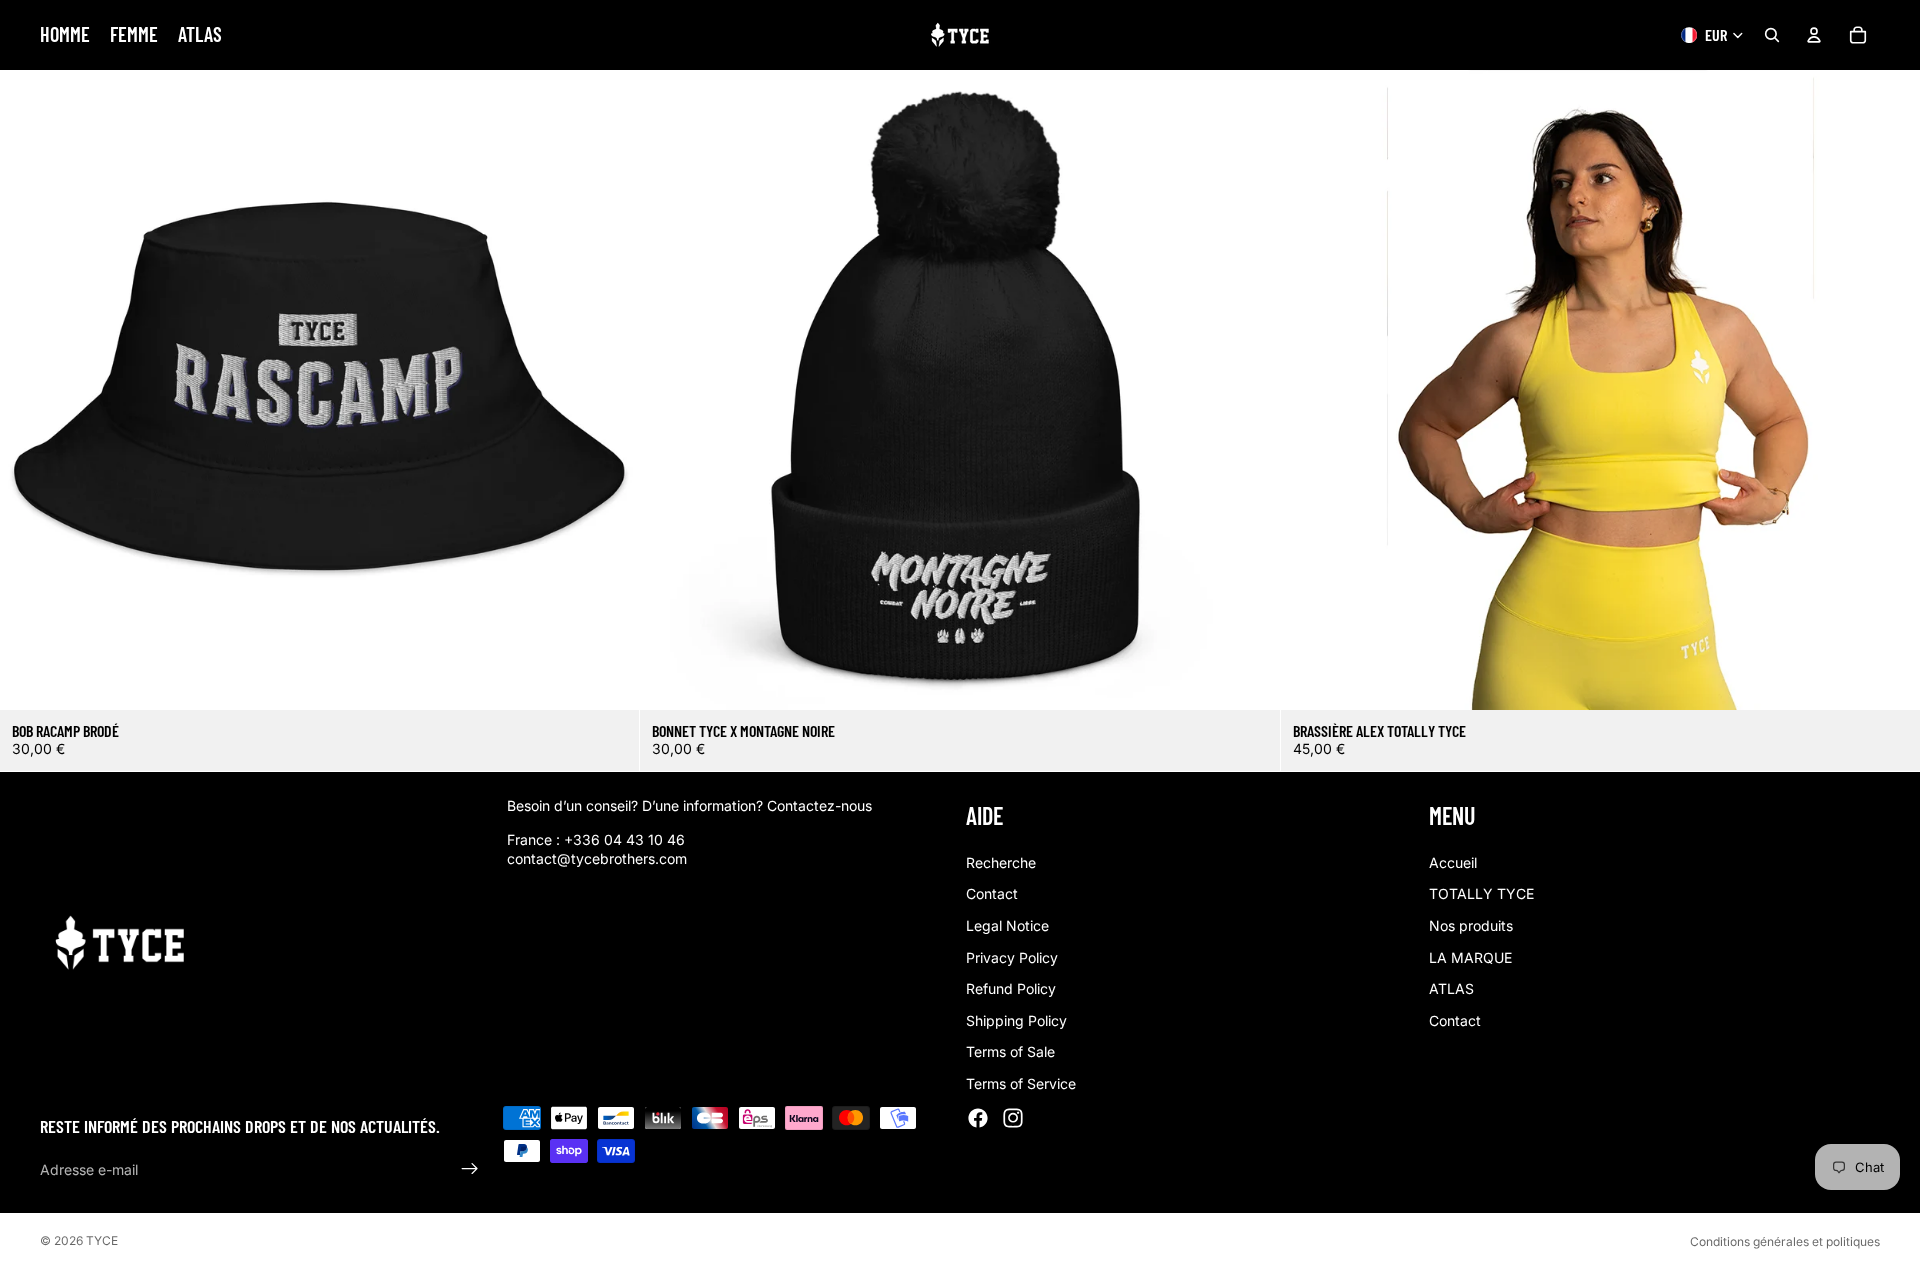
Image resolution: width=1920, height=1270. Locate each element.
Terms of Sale (1010, 1052)
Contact (992, 894)
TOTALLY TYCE (1481, 894)
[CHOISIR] (1889, 679)
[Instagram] (1013, 1118)
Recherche (1001, 862)
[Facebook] (978, 1118)
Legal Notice (1007, 925)
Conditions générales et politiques (1785, 1241)
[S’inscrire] (470, 1170)
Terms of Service (1021, 1083)
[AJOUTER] (609, 679)
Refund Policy (1011, 988)
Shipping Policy (1016, 1020)
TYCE (102, 1240)
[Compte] (1814, 35)
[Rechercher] (1772, 35)
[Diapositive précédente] (1311, 390)
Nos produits (1471, 925)
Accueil (1453, 862)
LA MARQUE (1470, 957)
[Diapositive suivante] (1890, 390)
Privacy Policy (1012, 957)
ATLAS (1451, 988)
